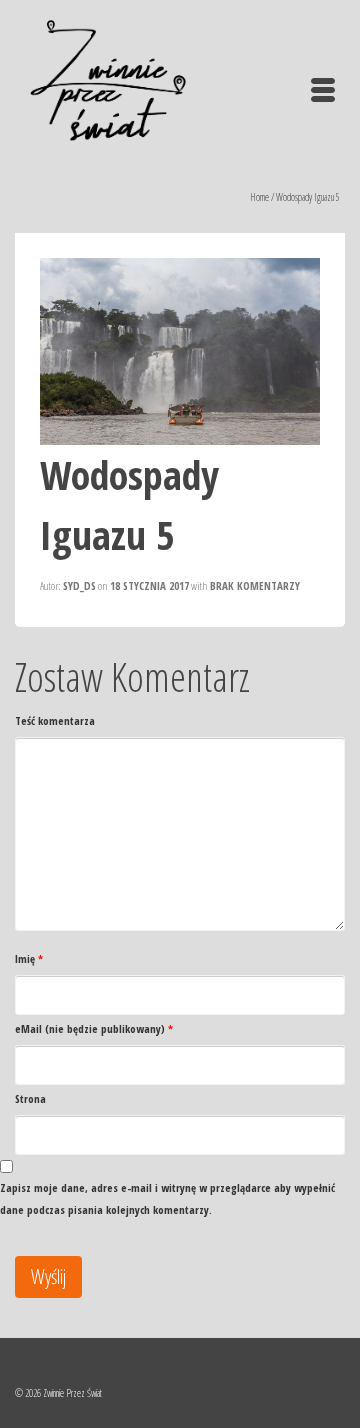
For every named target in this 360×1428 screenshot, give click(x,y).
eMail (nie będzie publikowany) (94, 1028)
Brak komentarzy (255, 585)
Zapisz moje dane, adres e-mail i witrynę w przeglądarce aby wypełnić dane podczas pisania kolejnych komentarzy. (167, 1198)
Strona (30, 1098)
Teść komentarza (55, 720)
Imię (29, 958)
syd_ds (79, 585)
